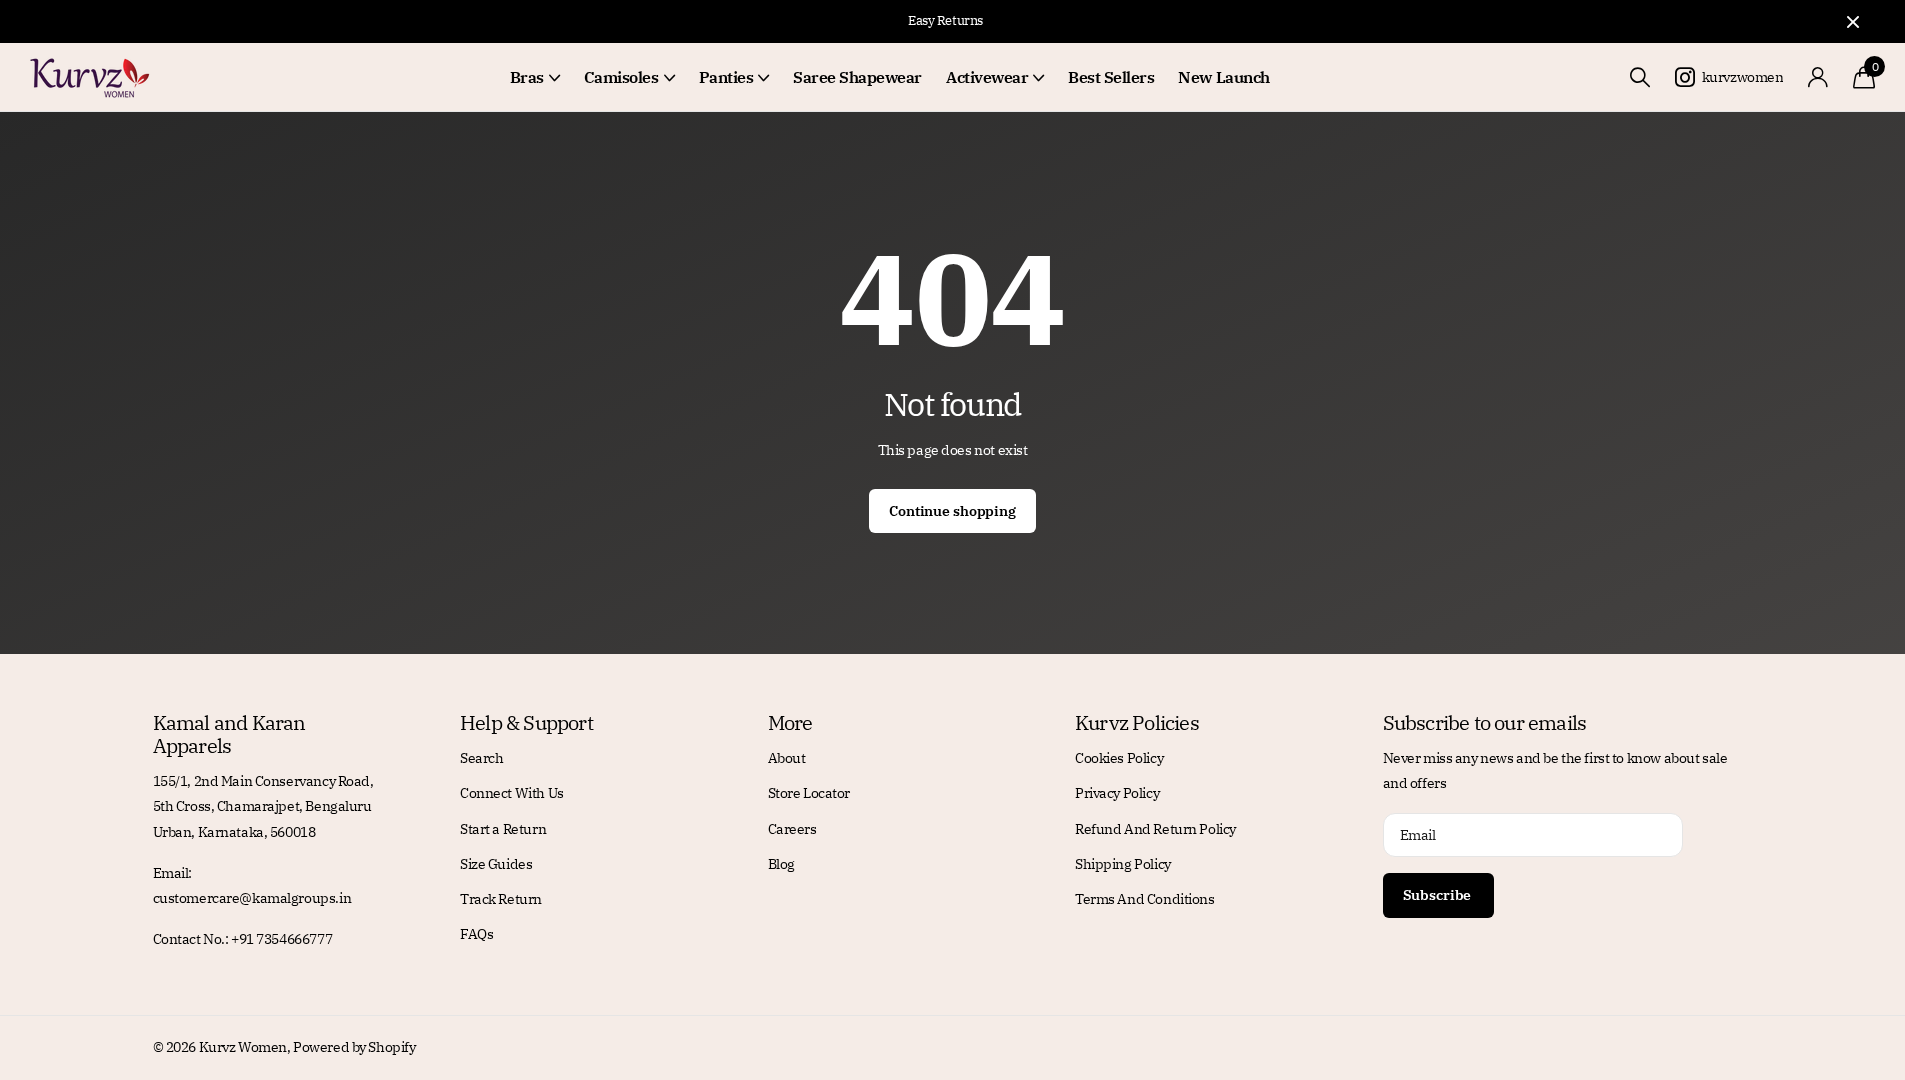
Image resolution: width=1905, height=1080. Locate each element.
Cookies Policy (1119, 758)
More (790, 722)
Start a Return (503, 829)
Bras (527, 77)
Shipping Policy (1123, 864)
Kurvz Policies (1137, 722)
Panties (726, 77)
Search (481, 758)
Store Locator (809, 793)
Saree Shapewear (857, 77)
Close (1853, 21)
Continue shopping (952, 511)
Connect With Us (512, 793)
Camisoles (621, 77)
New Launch (1223, 77)
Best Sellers (1111, 77)
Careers (792, 829)
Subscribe (1439, 895)
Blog (781, 864)
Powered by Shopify (354, 1047)
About (787, 758)
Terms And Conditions (1145, 899)
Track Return (501, 899)
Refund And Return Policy (1155, 829)
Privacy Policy (1117, 793)
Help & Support (526, 722)
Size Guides (496, 864)
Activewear (987, 77)
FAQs (476, 934)
